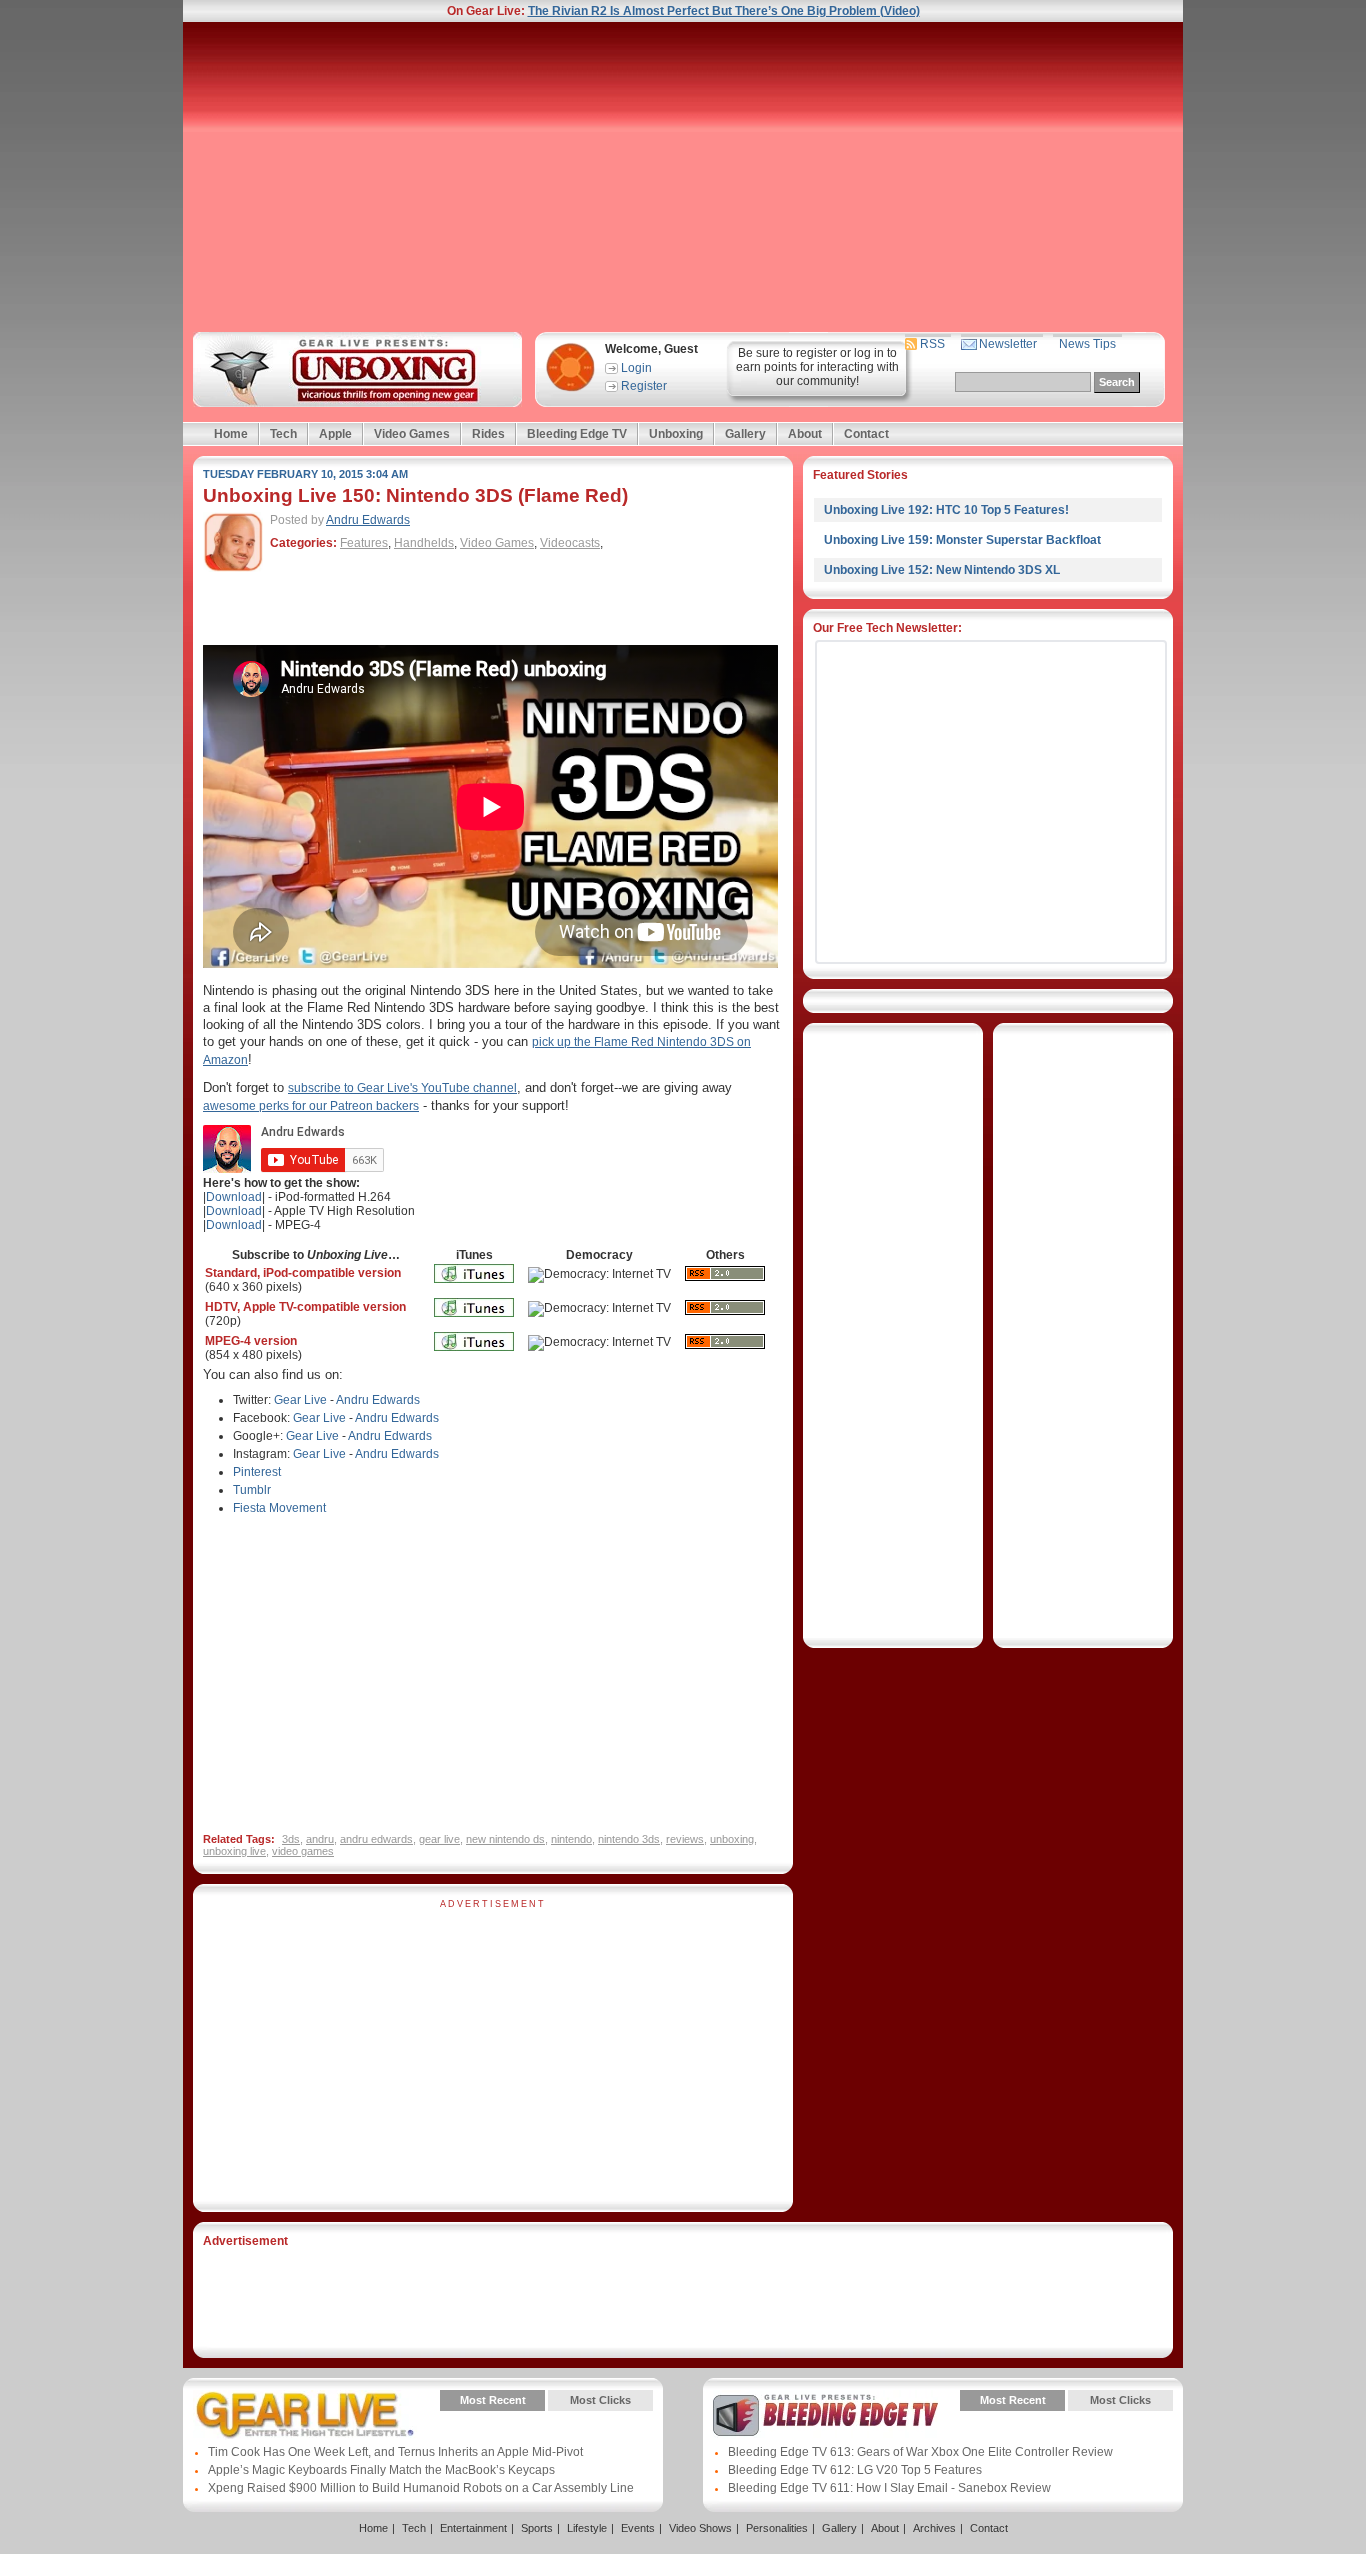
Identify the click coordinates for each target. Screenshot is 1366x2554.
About (805, 434)
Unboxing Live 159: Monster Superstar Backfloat (962, 540)
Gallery (745, 434)
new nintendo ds (505, 1839)
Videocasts (570, 543)
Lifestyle (587, 2528)
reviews (685, 1839)
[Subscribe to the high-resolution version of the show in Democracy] (599, 1308)
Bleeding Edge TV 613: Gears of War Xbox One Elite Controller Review (920, 2452)
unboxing (732, 1839)
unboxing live (234, 1851)
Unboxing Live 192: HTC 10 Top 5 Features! (946, 510)
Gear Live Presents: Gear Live (305, 2415)
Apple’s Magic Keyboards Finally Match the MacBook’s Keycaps (381, 2470)
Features (364, 543)
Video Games (412, 434)
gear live (439, 1839)
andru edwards (376, 1839)
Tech (283, 434)
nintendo (571, 1839)
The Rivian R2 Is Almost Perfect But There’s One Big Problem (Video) (724, 11)
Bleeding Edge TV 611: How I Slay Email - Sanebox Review (889, 2488)
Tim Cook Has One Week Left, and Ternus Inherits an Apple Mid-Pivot (395, 2452)
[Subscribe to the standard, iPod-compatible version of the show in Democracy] (599, 1274)
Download (234, 1197)
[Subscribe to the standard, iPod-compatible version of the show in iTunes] (474, 1289)
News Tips (1087, 344)
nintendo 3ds (629, 1839)
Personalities (777, 2528)
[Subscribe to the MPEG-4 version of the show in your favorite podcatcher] (725, 1355)
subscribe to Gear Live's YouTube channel (402, 1088)
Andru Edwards (368, 520)
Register (644, 386)
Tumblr (252, 1490)
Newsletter (1008, 344)
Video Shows (700, 2528)
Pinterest (257, 1472)
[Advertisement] (683, 177)
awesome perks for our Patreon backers (311, 1106)
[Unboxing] (354, 369)
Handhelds (424, 543)
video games (303, 1851)
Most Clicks (600, 2400)
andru (320, 1839)
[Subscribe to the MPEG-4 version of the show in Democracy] (599, 1342)
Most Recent (493, 2400)
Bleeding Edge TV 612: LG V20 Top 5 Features (855, 2470)
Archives (934, 2528)
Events (638, 2528)
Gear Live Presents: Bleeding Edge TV (825, 2415)
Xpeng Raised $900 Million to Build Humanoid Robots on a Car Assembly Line (421, 2488)
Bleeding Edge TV (577, 434)
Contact (866, 434)
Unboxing (676, 434)
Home (231, 434)
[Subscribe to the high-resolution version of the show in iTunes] (474, 1323)
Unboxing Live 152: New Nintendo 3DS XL (942, 570)
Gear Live (300, 1400)
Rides (488, 434)
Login (636, 368)
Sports (537, 2528)
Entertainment (473, 2528)
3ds (291, 1839)
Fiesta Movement (279, 1508)
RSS (932, 344)
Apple (335, 434)
